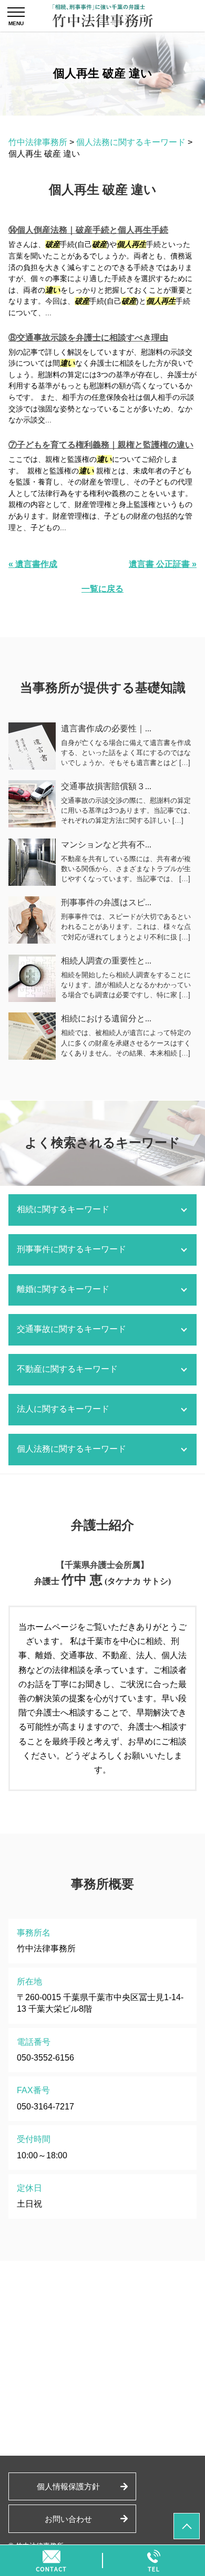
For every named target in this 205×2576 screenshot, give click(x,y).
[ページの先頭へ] (187, 2526)
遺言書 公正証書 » (163, 564)
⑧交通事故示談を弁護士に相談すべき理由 (88, 338)
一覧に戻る (102, 589)
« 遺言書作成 (33, 564)
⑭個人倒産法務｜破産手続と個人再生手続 (88, 230)
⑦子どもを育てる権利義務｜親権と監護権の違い (101, 445)
